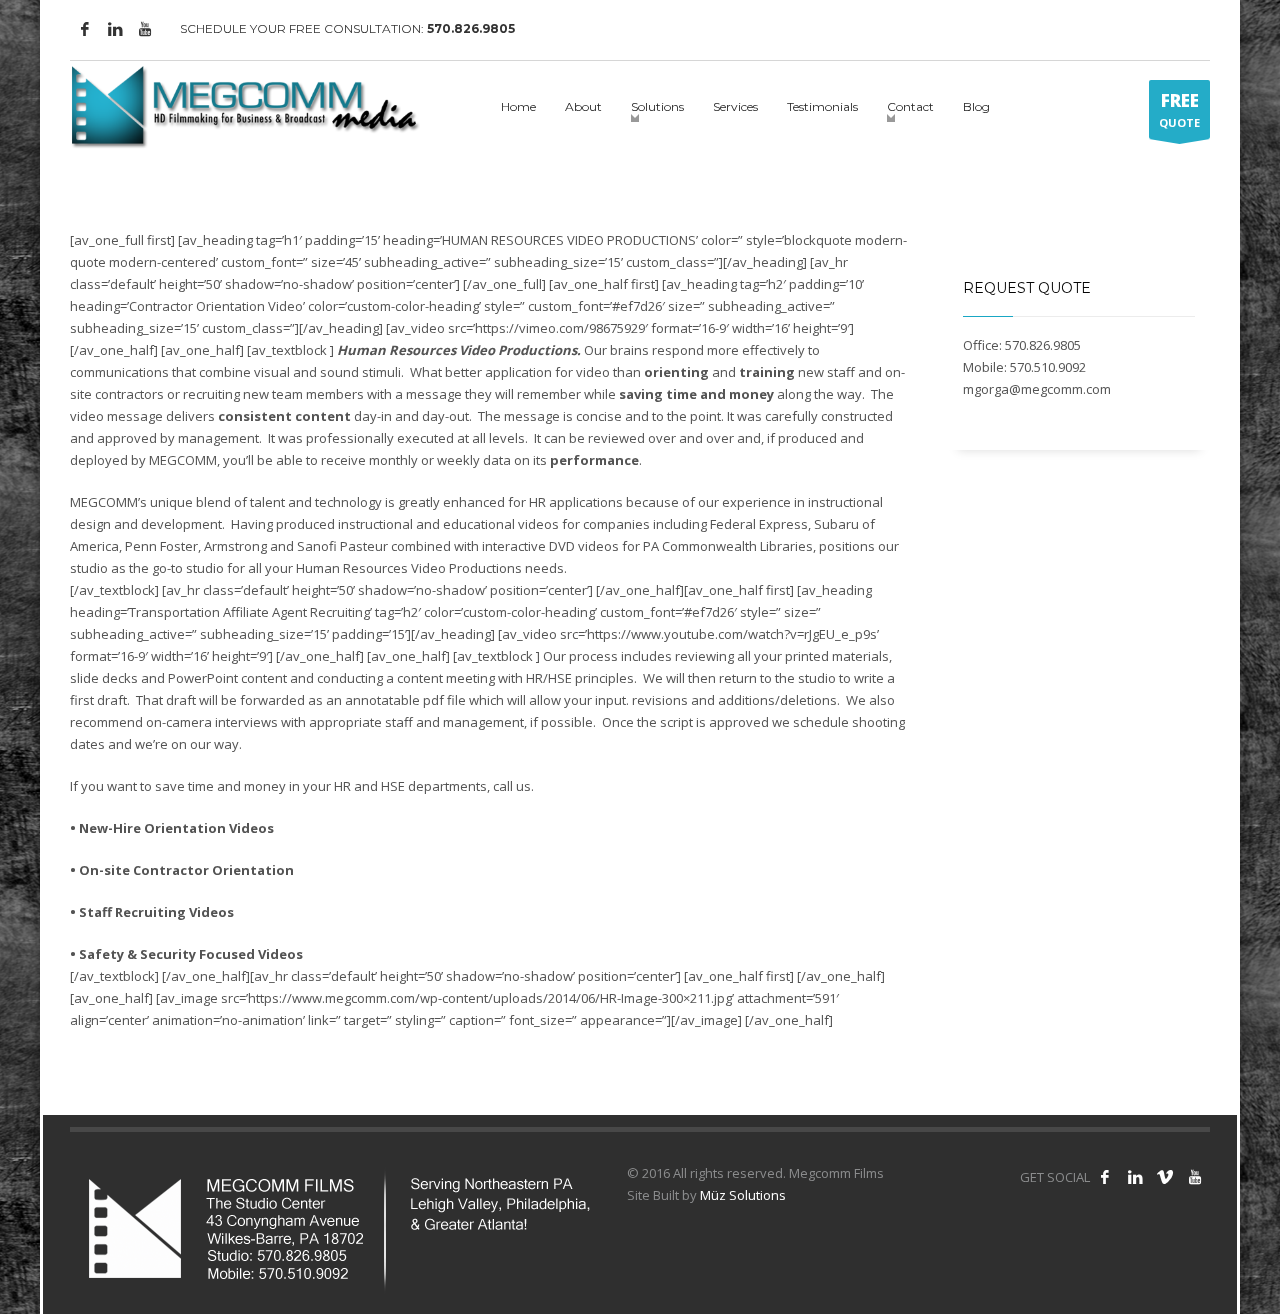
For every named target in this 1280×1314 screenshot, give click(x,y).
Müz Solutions (743, 1195)
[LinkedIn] (115, 29)
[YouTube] (145, 29)
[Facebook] (85, 29)
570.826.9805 (471, 28)
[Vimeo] (1165, 1177)
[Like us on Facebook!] (1105, 1177)
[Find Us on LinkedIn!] (1135, 1177)
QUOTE (1179, 109)
